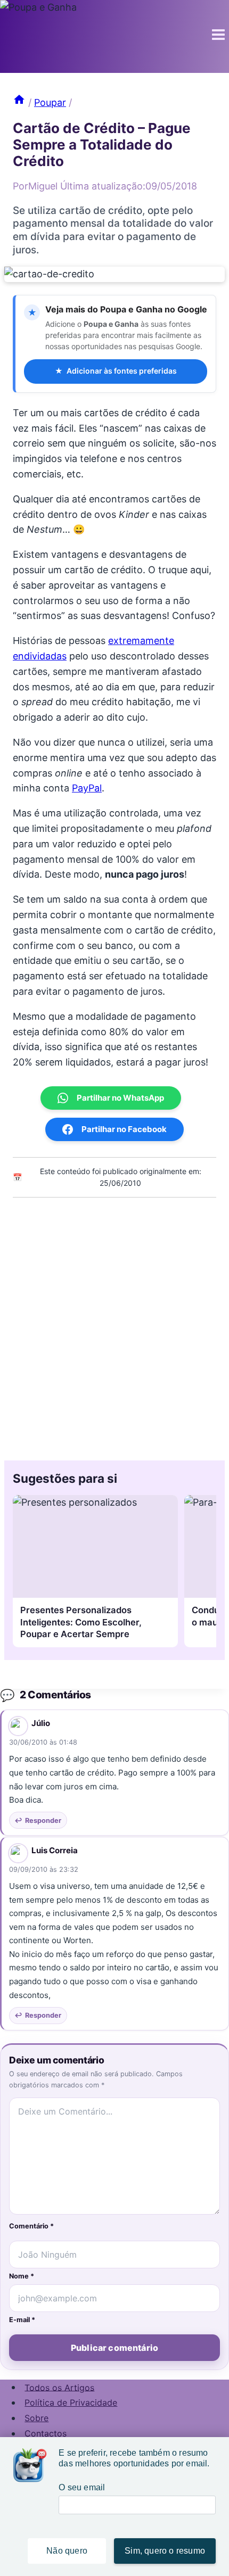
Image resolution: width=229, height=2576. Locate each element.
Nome (22, 2276)
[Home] (19, 102)
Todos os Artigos (59, 2387)
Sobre (36, 2418)
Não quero (67, 2551)
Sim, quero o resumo (165, 2551)
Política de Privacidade (71, 2402)
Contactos (46, 2433)
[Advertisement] (114, 1326)
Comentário (31, 2226)
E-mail (22, 2320)
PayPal (87, 788)
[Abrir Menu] (218, 36)
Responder (43, 1820)
